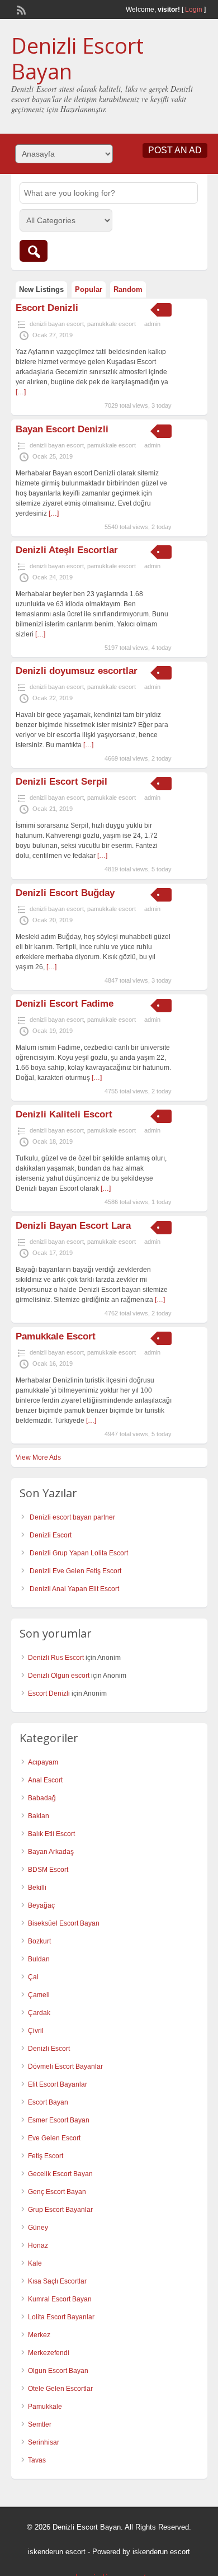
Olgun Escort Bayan (58, 2371)
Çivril (36, 2031)
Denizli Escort (51, 1535)
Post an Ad (175, 150)
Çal (33, 1977)
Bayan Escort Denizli (62, 429)
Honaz (38, 2245)
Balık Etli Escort (51, 1834)
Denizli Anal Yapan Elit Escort (74, 1589)
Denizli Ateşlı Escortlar (67, 550)
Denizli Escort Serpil (61, 782)
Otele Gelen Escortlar (60, 2389)
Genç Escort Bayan (57, 2192)
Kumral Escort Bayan (60, 2299)
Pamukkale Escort (56, 1336)
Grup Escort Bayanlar (60, 2210)
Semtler (40, 2424)
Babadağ (42, 1798)
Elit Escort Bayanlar (58, 2084)
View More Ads (38, 1457)
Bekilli (37, 1888)
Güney (38, 2228)
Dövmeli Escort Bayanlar (65, 2067)
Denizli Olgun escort (59, 1676)
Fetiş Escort (46, 2156)
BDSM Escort (48, 1870)
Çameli (39, 1995)
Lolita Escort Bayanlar (61, 2317)
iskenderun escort (57, 2552)
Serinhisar (44, 2442)
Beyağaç (41, 1905)
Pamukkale (45, 2407)
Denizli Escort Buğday (65, 893)
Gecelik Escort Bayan (60, 2174)
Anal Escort (45, 1780)
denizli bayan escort (57, 324)
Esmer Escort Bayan (59, 2120)
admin (152, 324)
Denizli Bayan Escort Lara (73, 1226)
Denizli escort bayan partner (72, 1517)
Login (194, 10)
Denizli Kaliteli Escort (64, 1114)
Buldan (39, 1959)
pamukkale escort (112, 324)
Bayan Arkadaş (51, 1852)
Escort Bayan (48, 2102)
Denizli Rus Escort (56, 1658)
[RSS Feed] (20, 9)
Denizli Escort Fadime (65, 1004)
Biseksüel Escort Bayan (64, 1923)
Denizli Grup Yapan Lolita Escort (79, 1553)
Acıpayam (43, 1762)
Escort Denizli (47, 308)
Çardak (39, 2013)
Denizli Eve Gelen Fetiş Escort (75, 1571)
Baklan (39, 1816)
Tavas (37, 2460)
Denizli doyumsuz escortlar (77, 671)
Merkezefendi (49, 2353)
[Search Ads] (34, 251)
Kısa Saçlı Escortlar (57, 2281)
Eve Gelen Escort (54, 2138)
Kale (35, 2263)
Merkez (39, 2335)
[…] (21, 392)
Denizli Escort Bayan (77, 58)
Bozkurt (39, 1941)
